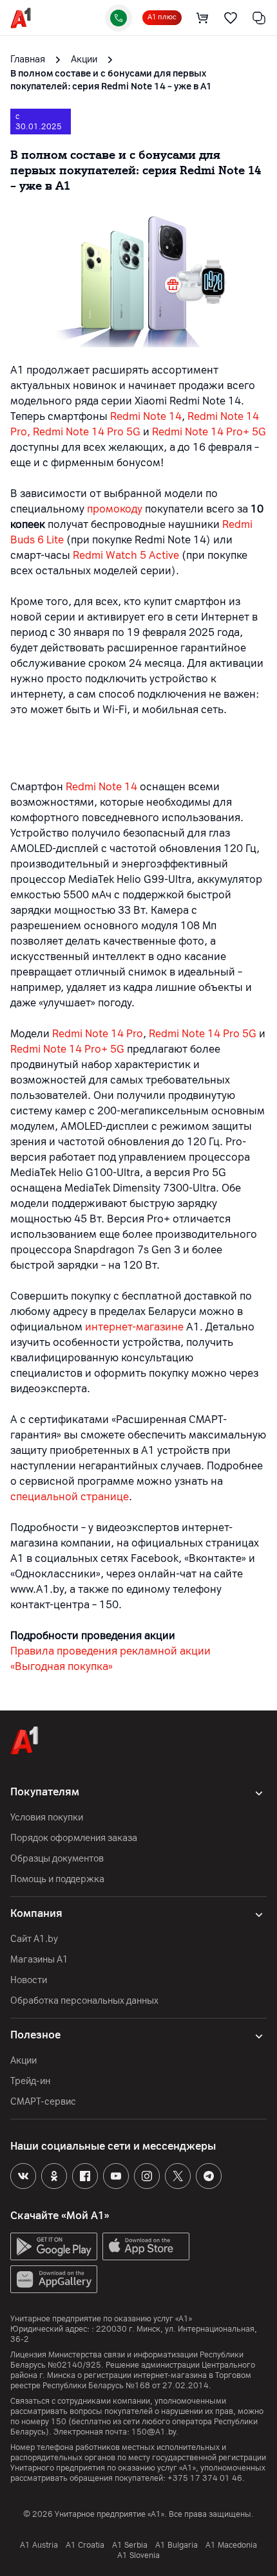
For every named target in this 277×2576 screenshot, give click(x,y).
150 (59, 2422)
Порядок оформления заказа (74, 1838)
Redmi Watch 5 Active (126, 555)
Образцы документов (57, 1859)
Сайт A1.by (34, 1939)
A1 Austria (39, 2545)
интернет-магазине (134, 1327)
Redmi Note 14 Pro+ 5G (209, 432)
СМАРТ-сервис (43, 2102)
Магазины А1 (39, 1960)
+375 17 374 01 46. (206, 2478)
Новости (29, 1980)
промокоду (115, 509)
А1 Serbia (130, 2545)
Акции (24, 2061)
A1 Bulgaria (177, 2545)
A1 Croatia (85, 2545)
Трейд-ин (30, 2081)
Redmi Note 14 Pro (98, 1034)
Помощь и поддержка (57, 1879)
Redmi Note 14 (146, 416)
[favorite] (231, 18)
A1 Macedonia (231, 2545)
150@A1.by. (155, 2432)
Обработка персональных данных (84, 2001)
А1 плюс (162, 17)
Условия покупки (47, 1818)
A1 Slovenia (138, 2555)
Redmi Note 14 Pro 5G (87, 432)
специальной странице (70, 1497)
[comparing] (259, 18)
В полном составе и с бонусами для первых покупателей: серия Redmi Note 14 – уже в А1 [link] (111, 80)
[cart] (202, 18)
